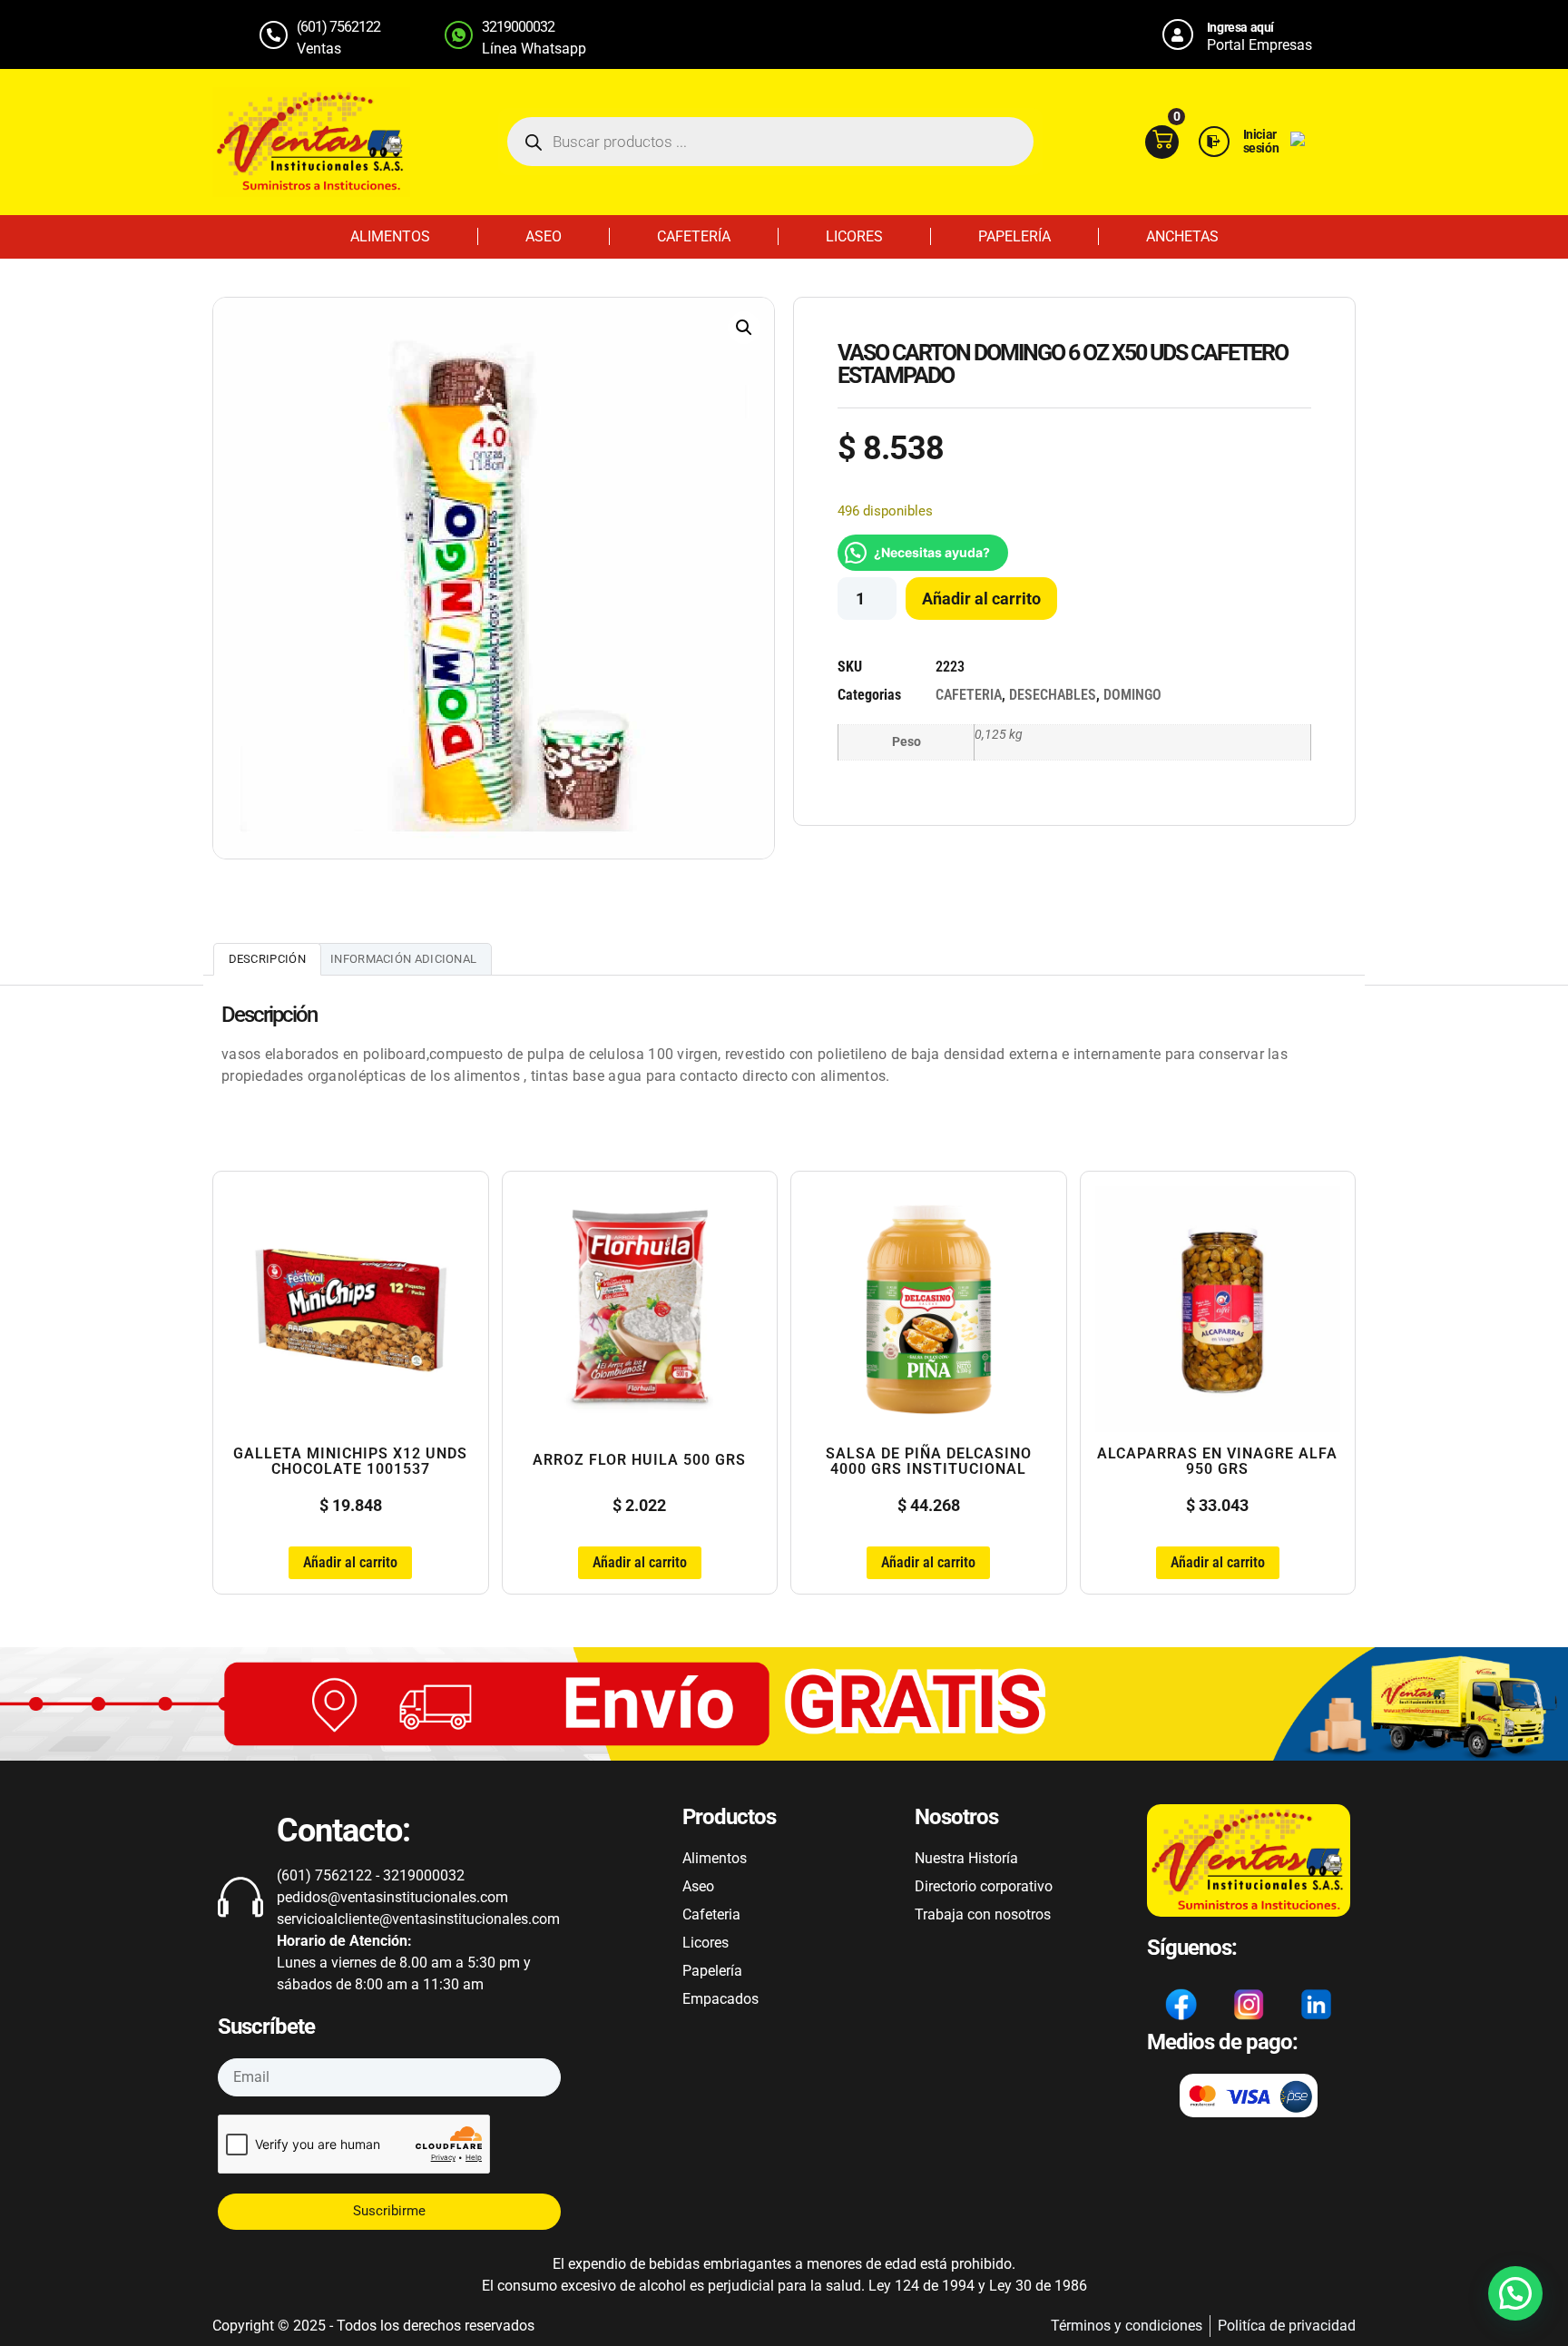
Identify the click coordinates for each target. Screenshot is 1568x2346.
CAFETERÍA (694, 236)
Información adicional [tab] (403, 959)
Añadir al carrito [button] (350, 1562)
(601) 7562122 (338, 27)
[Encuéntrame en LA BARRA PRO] (1298, 141)
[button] (744, 328)
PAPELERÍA (1014, 236)
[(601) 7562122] (274, 35)
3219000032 (518, 27)
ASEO (544, 236)
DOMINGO (1132, 695)
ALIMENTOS (390, 236)
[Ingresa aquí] (1178, 34)
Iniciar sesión (1261, 141)
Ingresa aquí (1240, 27)
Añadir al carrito (981, 599)
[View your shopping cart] (1162, 142)
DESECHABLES (1053, 695)
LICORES (854, 236)
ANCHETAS (1182, 236)
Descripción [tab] (267, 959)
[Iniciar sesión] (1214, 142)
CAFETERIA (969, 695)
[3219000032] (459, 35)
